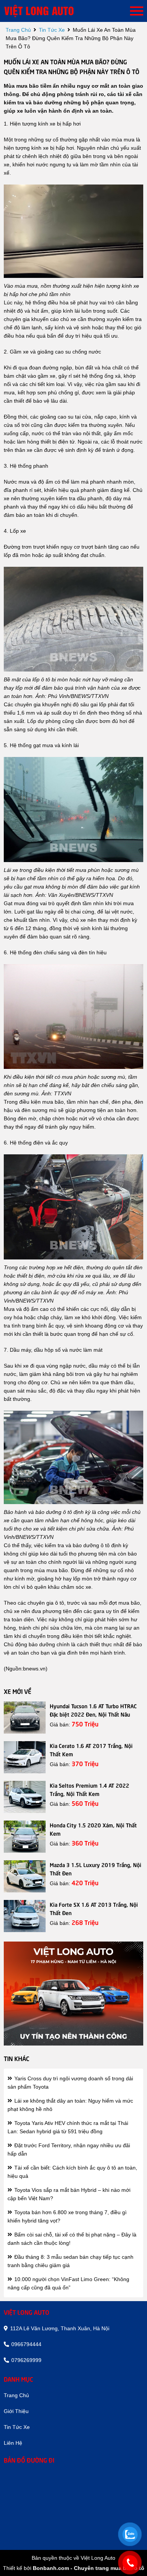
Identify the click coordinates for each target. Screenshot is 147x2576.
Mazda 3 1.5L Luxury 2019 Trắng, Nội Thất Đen (96, 1869)
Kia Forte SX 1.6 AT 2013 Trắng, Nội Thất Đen (94, 1908)
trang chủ (18, 30)
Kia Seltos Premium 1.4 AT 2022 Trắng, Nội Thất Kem (90, 1789)
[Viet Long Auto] (49, 11)
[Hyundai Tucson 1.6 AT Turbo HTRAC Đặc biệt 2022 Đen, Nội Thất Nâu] (25, 1718)
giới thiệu (16, 2411)
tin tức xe (52, 30)
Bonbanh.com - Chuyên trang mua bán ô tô (89, 2568)
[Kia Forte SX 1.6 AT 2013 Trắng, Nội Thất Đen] (25, 1916)
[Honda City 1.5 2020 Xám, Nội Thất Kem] (25, 1837)
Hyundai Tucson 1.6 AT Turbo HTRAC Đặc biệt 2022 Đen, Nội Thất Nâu (93, 1710)
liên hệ (13, 2443)
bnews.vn (34, 1669)
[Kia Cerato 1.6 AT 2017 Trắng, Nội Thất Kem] (25, 1757)
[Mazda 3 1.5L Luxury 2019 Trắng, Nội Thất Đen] (25, 1876)
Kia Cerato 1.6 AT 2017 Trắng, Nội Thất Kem (91, 1749)
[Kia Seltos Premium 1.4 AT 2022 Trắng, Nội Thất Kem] (25, 1797)
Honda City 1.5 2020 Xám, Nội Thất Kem (93, 1829)
